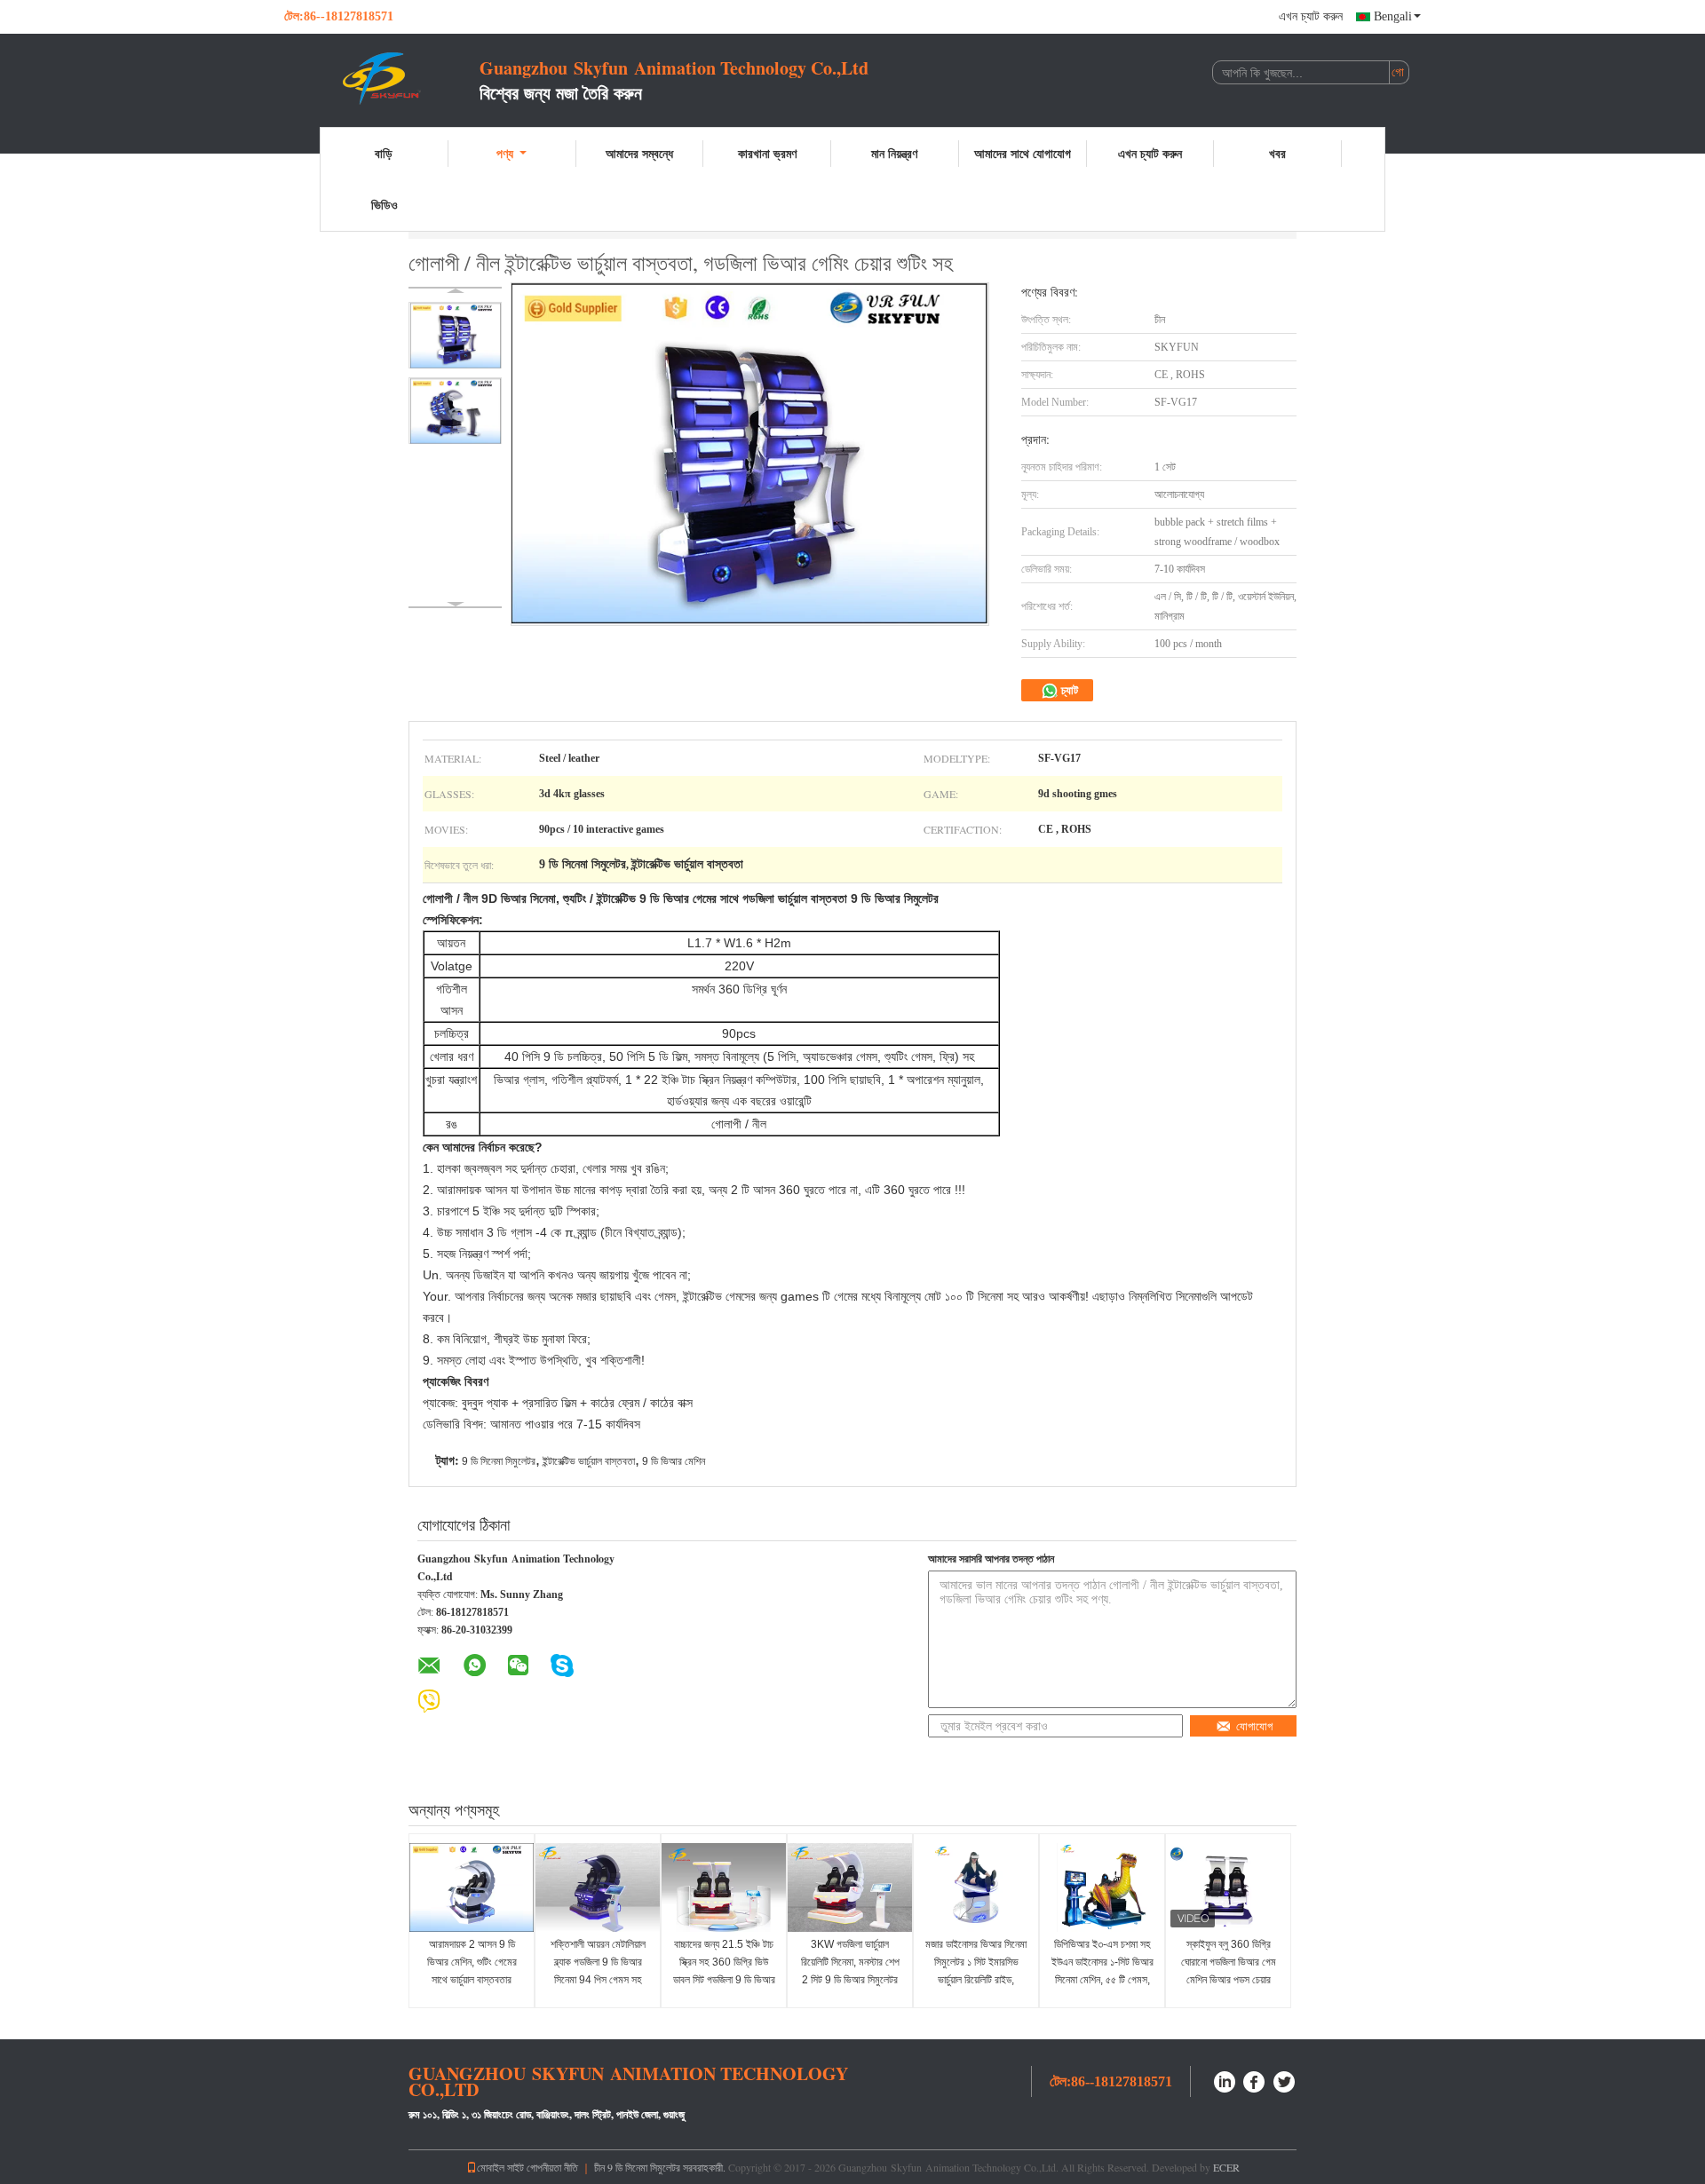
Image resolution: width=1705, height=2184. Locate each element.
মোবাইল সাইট (500, 2167)
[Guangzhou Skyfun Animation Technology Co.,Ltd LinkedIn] (1225, 2080)
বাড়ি (384, 153)
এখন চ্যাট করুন (1311, 16)
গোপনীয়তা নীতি (552, 2167)
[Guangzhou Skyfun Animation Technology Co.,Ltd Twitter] (1285, 2080)
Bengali (1393, 16)
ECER (1226, 2167)
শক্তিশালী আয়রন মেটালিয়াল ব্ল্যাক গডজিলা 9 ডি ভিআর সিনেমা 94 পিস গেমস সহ (598, 1962)
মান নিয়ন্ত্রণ (894, 153)
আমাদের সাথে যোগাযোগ (1023, 153)
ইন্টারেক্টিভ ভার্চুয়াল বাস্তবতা (589, 1461)
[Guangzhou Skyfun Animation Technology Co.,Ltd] (382, 78)
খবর (1277, 153)
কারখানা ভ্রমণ (767, 153)
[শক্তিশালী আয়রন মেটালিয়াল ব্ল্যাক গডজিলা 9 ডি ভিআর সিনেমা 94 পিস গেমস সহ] (598, 1887)
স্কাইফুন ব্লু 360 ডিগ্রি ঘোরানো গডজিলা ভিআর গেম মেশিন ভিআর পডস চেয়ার (1229, 1962)
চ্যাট (1068, 690)
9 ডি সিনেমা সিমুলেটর (499, 1461)
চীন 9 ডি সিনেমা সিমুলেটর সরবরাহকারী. (661, 2167)
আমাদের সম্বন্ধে (639, 153)
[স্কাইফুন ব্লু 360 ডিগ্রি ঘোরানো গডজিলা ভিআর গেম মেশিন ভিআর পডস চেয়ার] (1228, 1887)
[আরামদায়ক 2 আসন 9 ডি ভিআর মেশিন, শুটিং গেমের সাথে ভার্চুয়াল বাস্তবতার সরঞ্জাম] (472, 1887)
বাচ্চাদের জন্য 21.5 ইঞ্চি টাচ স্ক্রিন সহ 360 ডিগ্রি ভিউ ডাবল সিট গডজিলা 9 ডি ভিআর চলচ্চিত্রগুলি (724, 1971)
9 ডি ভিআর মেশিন (674, 1461)
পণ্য (505, 153)
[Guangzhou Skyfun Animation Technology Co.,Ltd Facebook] (1255, 2080)
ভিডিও (385, 205)
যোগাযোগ (1254, 1726)
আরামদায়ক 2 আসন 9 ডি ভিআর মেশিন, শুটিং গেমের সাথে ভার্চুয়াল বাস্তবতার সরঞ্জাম (472, 1971)
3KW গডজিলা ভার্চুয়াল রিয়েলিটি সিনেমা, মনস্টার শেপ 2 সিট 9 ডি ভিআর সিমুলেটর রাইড (850, 1971)
